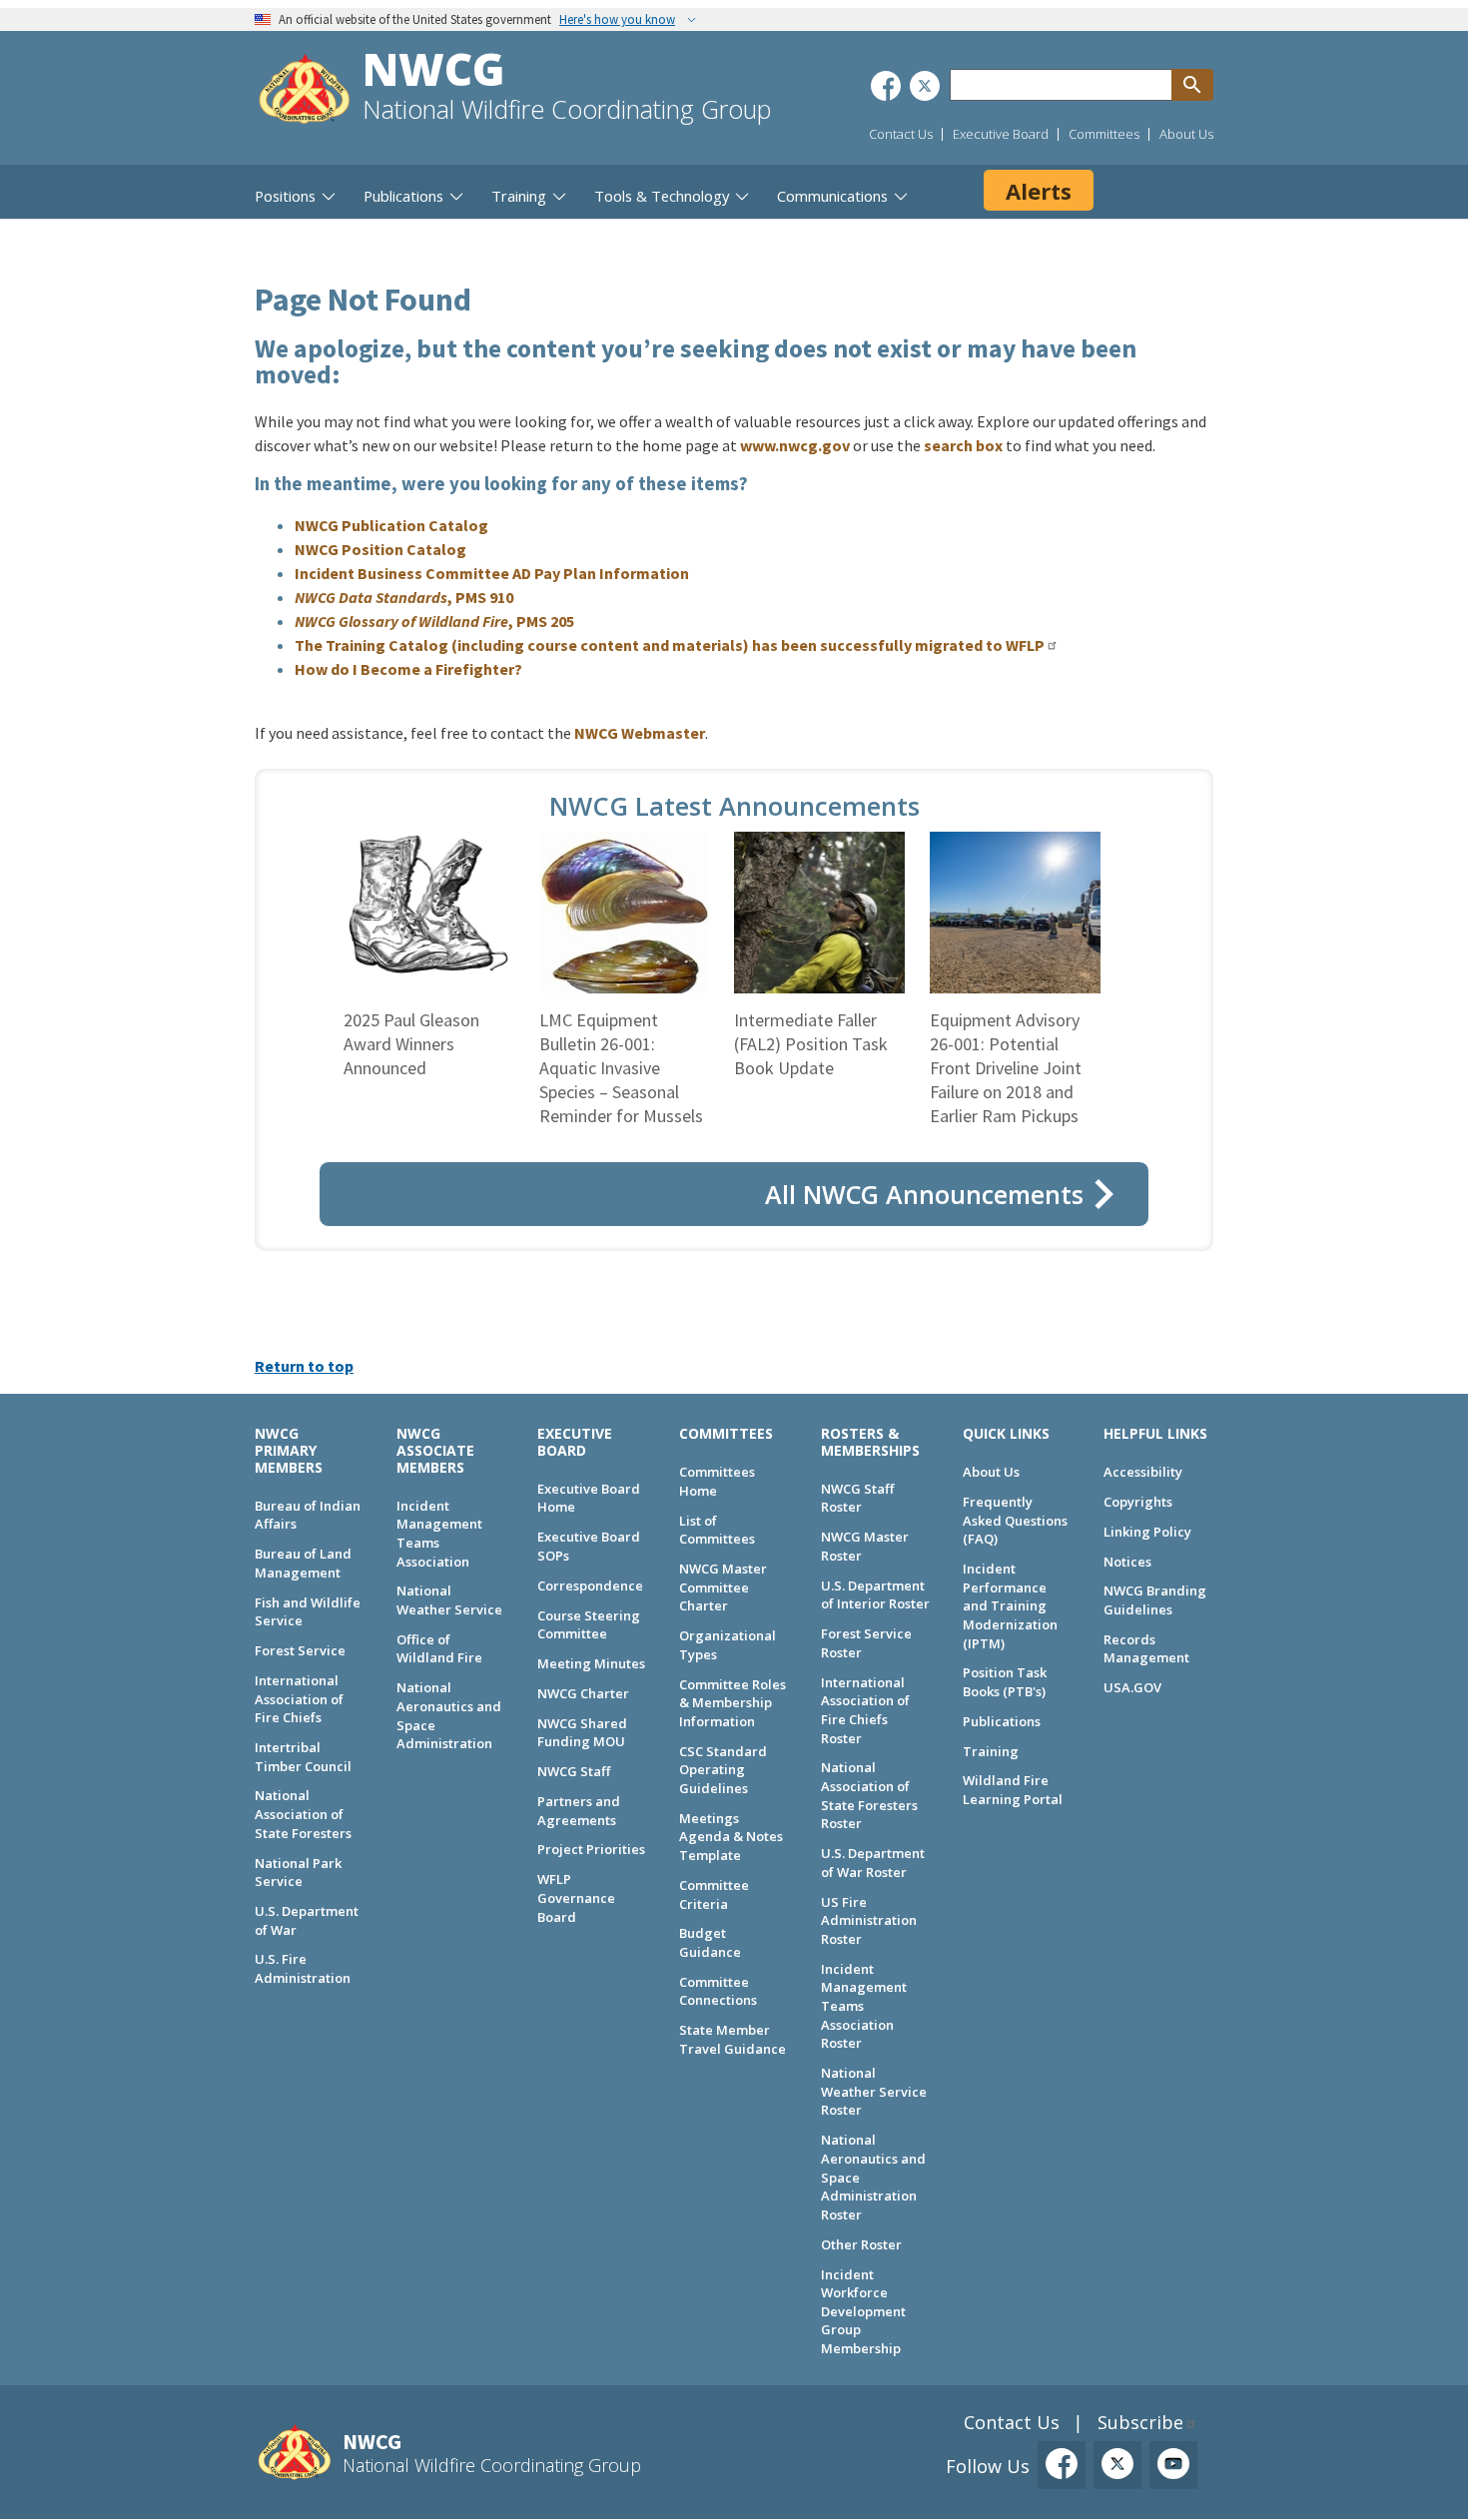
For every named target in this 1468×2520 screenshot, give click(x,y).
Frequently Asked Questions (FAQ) (1015, 1520)
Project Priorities (591, 1849)
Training (991, 1751)
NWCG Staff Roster (857, 1498)
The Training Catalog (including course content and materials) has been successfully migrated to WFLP (670, 645)
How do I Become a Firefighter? (408, 669)
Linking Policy (1147, 1532)
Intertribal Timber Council (303, 1757)
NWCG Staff (574, 1771)
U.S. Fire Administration (303, 1968)
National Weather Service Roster (874, 2091)
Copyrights (1138, 1502)
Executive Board (1001, 134)
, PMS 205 (434, 621)
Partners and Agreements (579, 1811)
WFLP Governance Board (576, 1897)
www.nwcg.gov (795, 445)
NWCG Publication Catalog (391, 525)
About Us (1186, 134)
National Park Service (298, 1873)
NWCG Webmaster (640, 733)
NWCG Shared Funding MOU (582, 1733)
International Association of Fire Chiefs (299, 1699)
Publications (1002, 1721)
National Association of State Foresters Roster (869, 1795)
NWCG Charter (583, 1693)
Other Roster (861, 2244)
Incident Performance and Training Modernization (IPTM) (1010, 1606)
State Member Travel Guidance (733, 2039)
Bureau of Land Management (303, 1563)
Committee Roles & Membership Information (733, 1703)
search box (963, 445)
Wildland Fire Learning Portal (1013, 1790)
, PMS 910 (404, 597)
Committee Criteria (714, 1894)
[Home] (305, 91)
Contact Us (901, 134)
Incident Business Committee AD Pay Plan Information (492, 573)
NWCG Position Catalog (380, 549)
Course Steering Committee (589, 1625)
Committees (1104, 134)
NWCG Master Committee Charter (723, 1587)
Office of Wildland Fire (439, 1649)
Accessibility (1143, 1472)
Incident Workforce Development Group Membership (863, 2312)
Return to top (304, 1366)
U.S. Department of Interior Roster (875, 1595)
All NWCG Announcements (924, 1194)
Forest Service (300, 1650)
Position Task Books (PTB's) (1005, 1682)
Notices (1127, 1562)
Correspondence (590, 1585)
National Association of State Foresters (303, 1814)
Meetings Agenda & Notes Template (731, 1837)
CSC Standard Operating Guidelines (723, 1770)
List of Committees (717, 1530)
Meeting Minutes (591, 1663)
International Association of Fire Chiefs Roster (865, 1710)
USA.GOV (1132, 1687)
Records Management (1146, 1649)
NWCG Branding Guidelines (1155, 1600)
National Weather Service (449, 1600)
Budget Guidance (710, 1942)
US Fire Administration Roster (869, 1920)
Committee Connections (718, 1991)
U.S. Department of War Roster (873, 1863)
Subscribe (1140, 2422)
